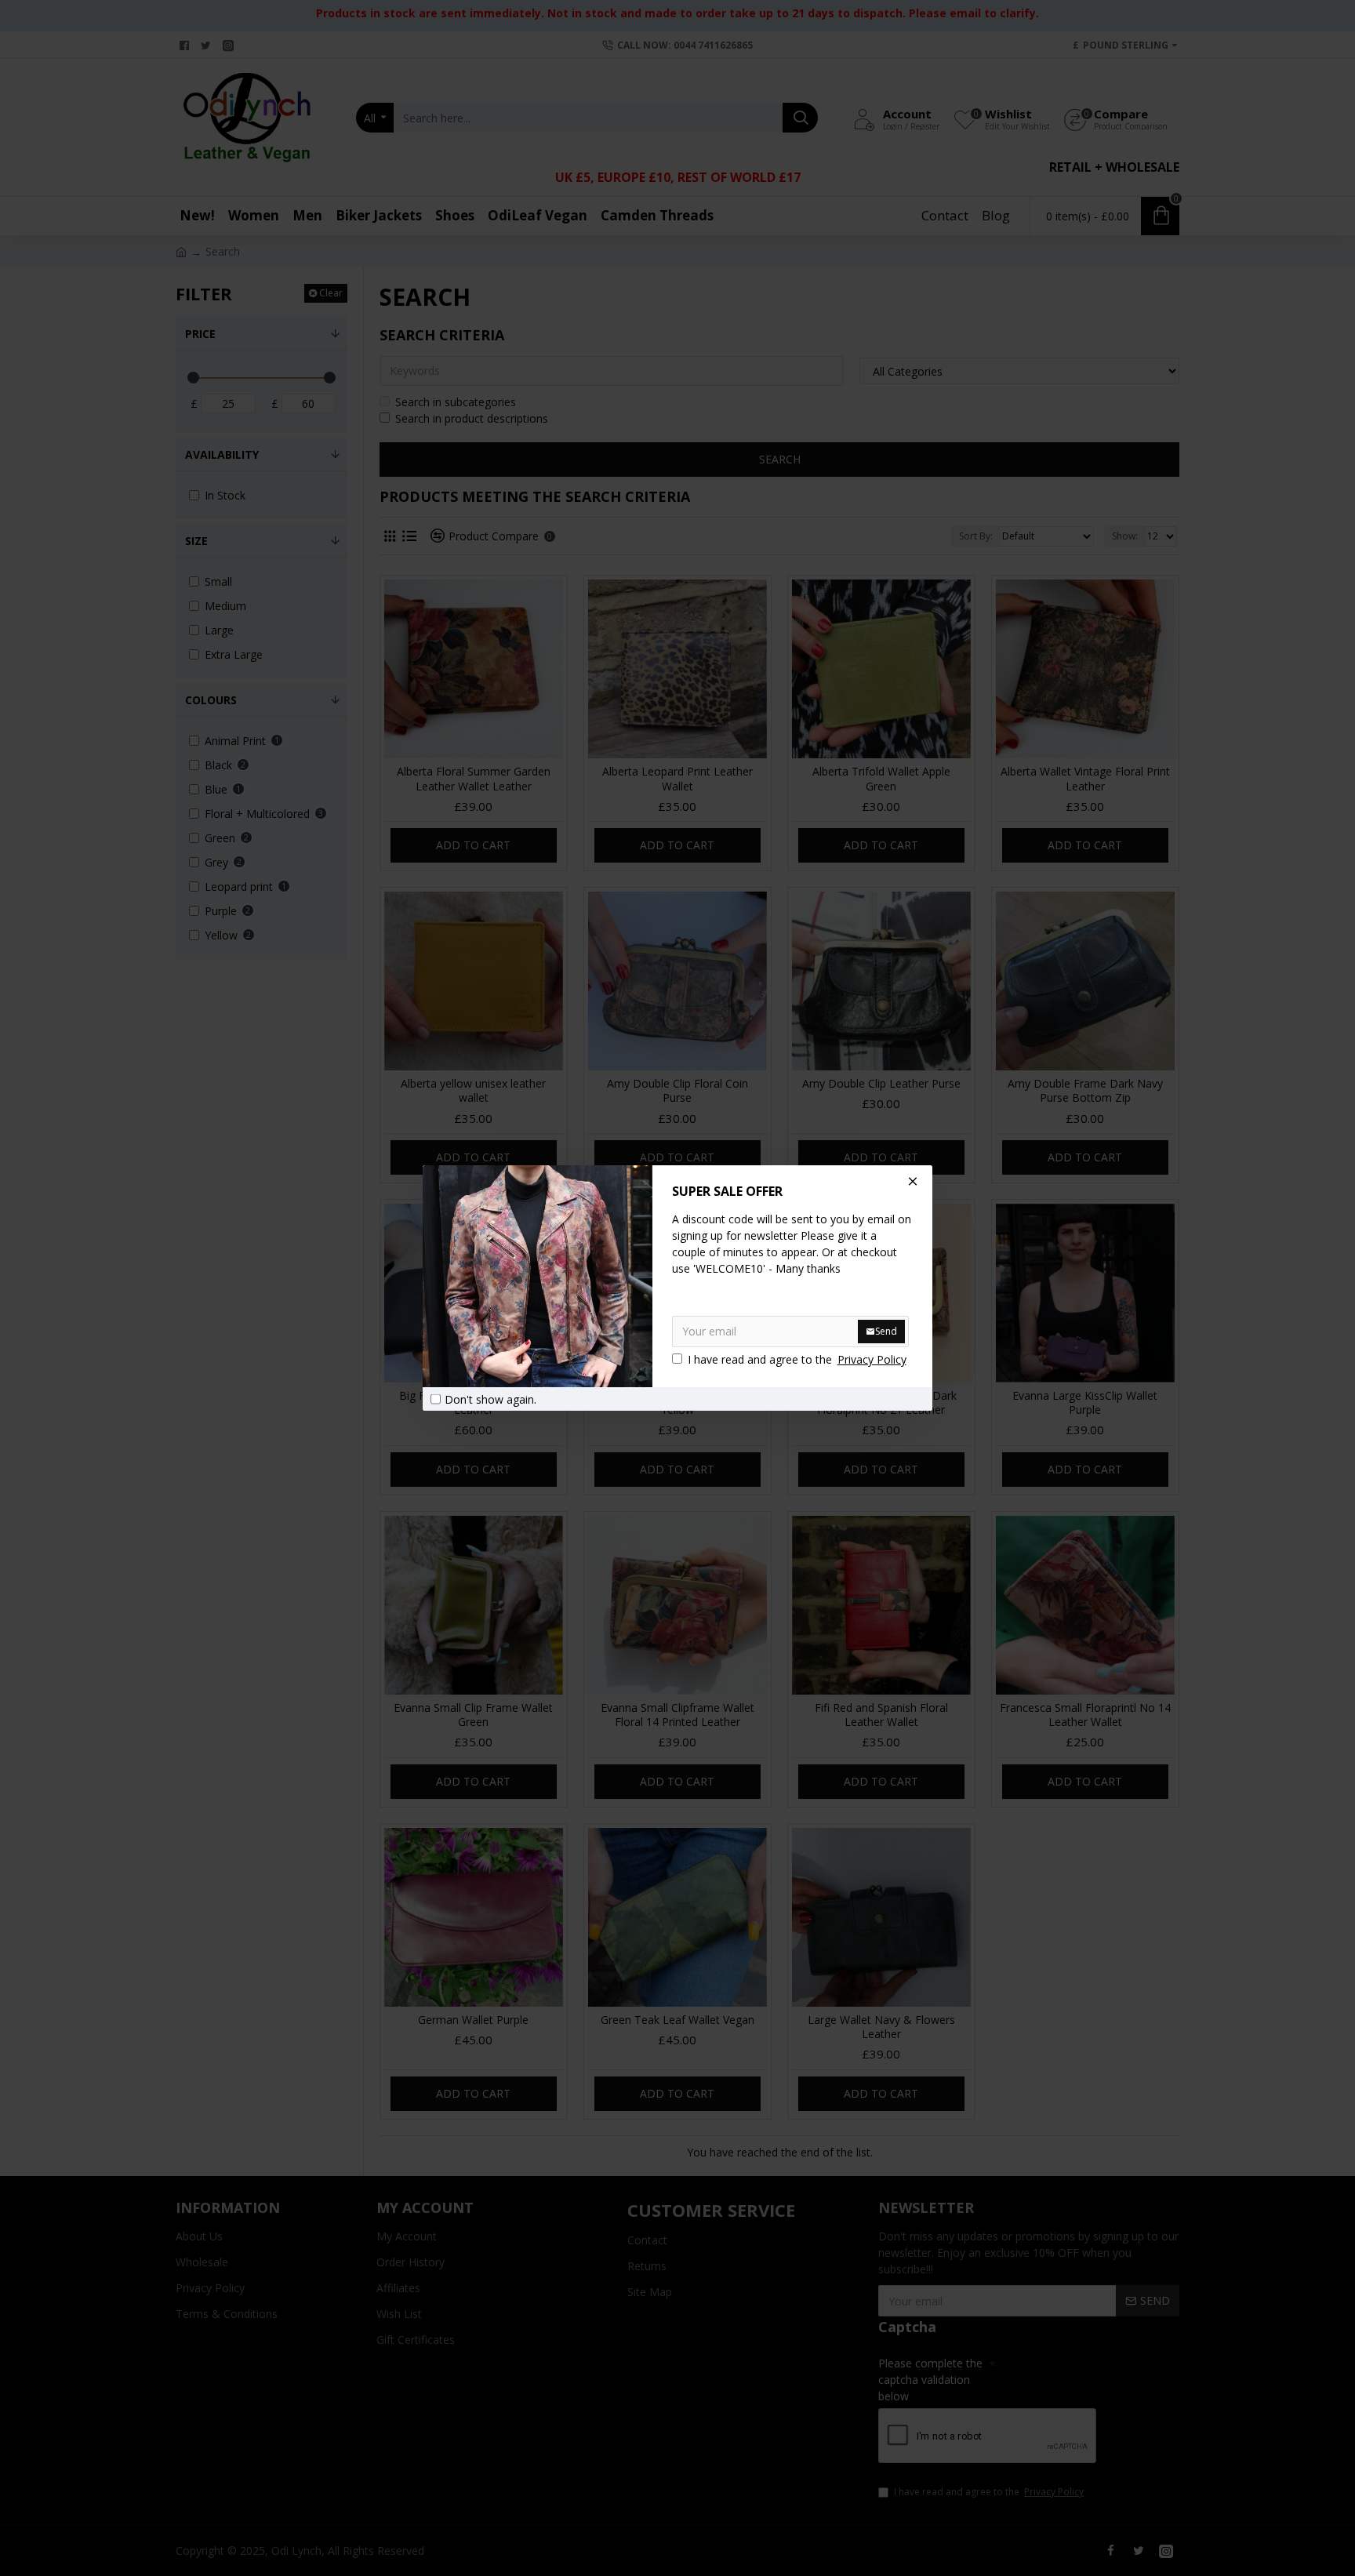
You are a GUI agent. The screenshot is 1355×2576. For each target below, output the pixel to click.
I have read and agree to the (797, 1359)
